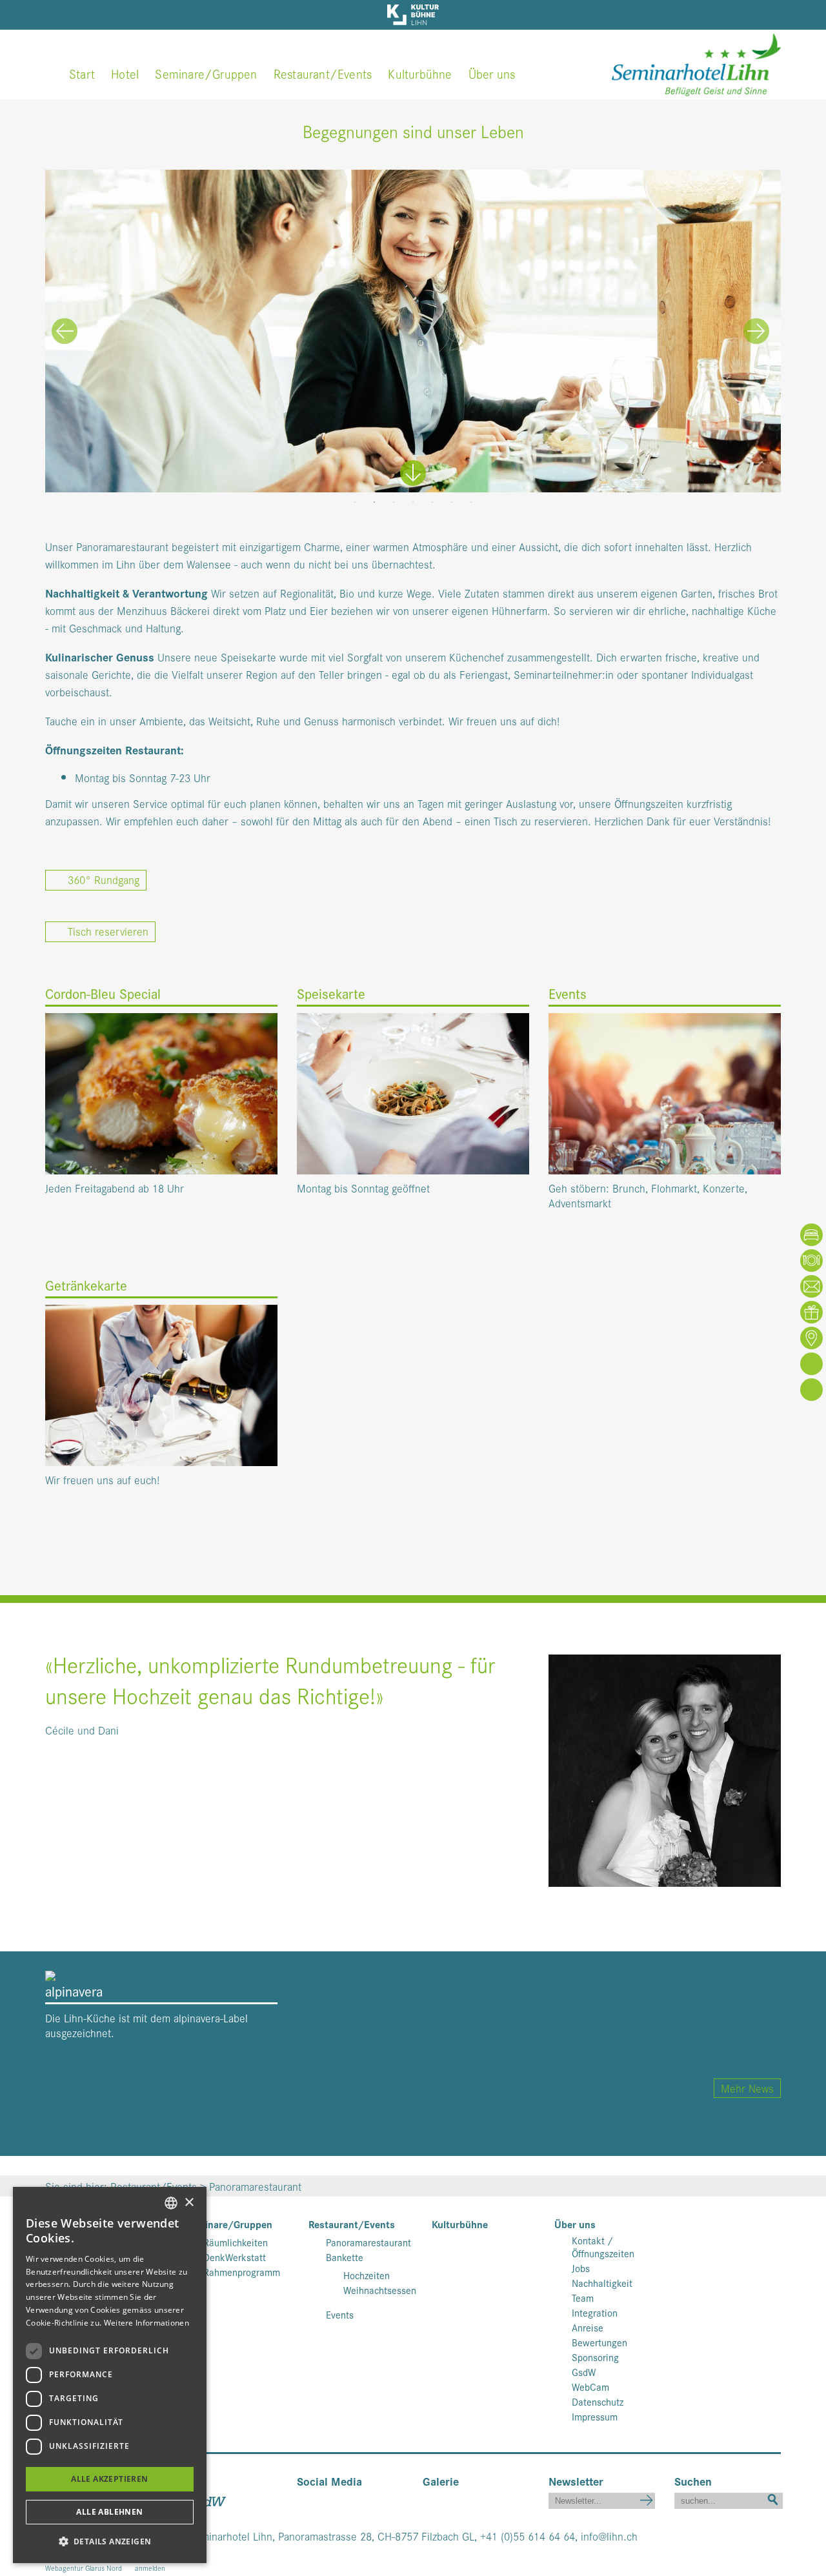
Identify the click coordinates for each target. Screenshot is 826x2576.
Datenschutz (598, 2402)
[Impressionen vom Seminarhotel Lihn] (427, 2499)
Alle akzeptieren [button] (109, 2479)
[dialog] (110, 2375)
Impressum (595, 2417)
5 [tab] (432, 502)
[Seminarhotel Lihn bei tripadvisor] (361, 2499)
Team (583, 2298)
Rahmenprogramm (242, 2272)
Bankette (345, 2257)
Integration (595, 2313)
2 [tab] (374, 502)
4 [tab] (413, 502)
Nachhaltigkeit (602, 2283)
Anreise (588, 2328)
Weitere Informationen (146, 2323)
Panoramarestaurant (368, 2242)
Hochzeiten (367, 2275)
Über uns (492, 73)
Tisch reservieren (105, 931)
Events (340, 2315)
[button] (110, 2541)
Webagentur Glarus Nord (84, 2568)
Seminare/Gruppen (206, 73)
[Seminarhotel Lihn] (696, 62)
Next (756, 331)
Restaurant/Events (323, 73)
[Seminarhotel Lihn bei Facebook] (306, 2499)
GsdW (584, 2372)
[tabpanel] (413, 331)
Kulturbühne (420, 73)
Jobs (581, 2268)
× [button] (189, 2203)
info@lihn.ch (609, 2536)
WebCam (590, 2387)
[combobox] (171, 2203)
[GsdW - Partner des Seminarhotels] (210, 2499)
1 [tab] (355, 502)
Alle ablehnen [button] (109, 2512)
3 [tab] (394, 502)
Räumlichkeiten (236, 2242)
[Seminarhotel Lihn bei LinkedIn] (344, 2499)
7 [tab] (471, 502)
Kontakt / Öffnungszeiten (603, 2247)
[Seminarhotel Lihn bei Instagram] (325, 2499)
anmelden (150, 2568)
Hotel (125, 73)
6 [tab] (452, 502)
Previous (65, 331)
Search (773, 2498)
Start (82, 73)
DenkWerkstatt (235, 2257)
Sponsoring (595, 2357)
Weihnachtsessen (380, 2290)
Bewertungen (599, 2342)
